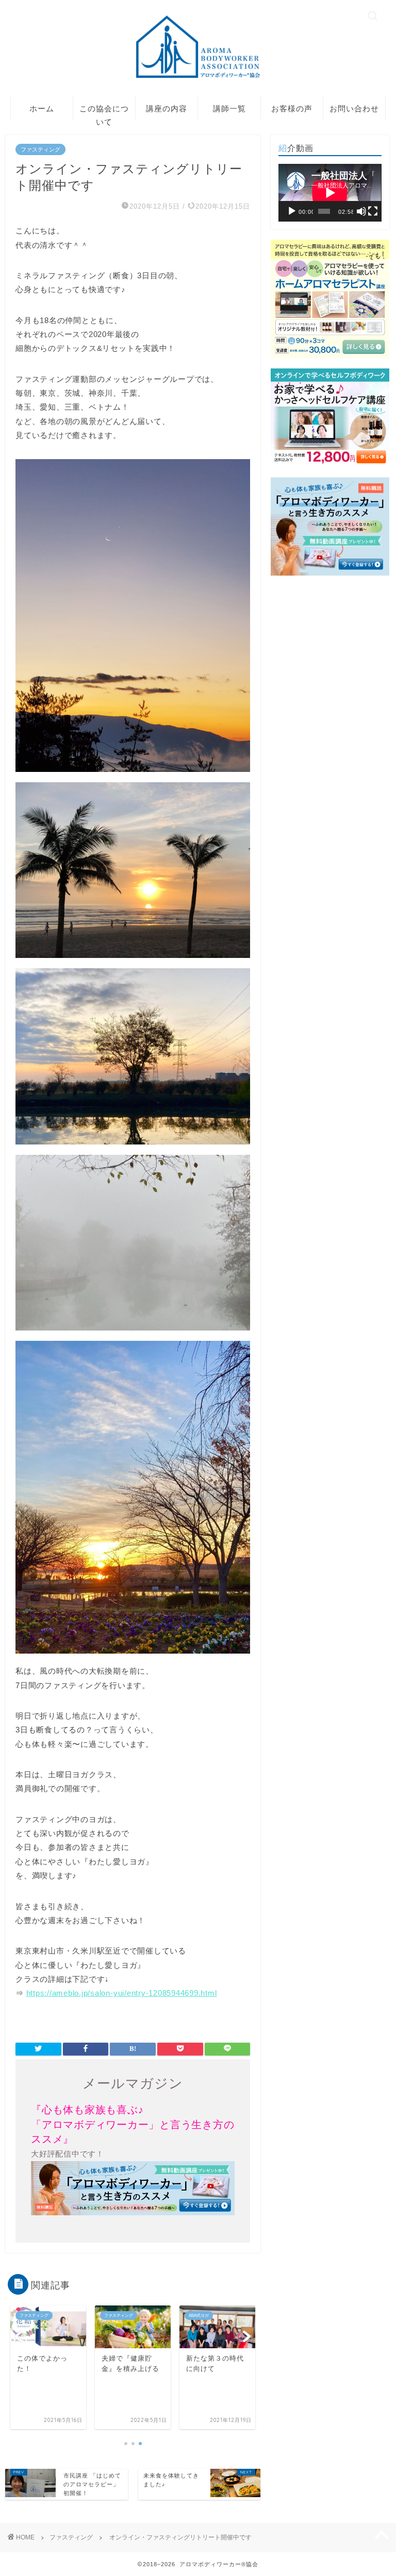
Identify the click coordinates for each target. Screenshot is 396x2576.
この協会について (104, 112)
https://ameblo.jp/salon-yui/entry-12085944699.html (122, 1993)
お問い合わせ (354, 108)
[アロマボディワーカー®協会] (198, 78)
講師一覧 (229, 108)
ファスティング (40, 149)
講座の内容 (167, 108)
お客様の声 (292, 108)
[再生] (292, 211)
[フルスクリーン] (373, 211)
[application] (330, 193)
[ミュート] (361, 211)
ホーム (42, 108)
